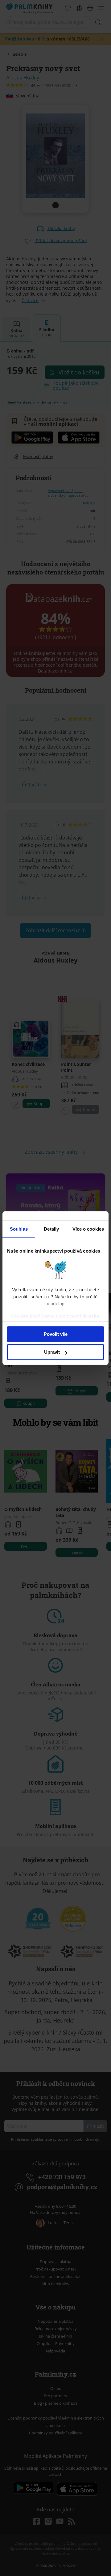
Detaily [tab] (51, 1229)
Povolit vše (56, 1334)
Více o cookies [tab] (88, 1229)
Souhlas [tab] (19, 1229)
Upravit (52, 1352)
